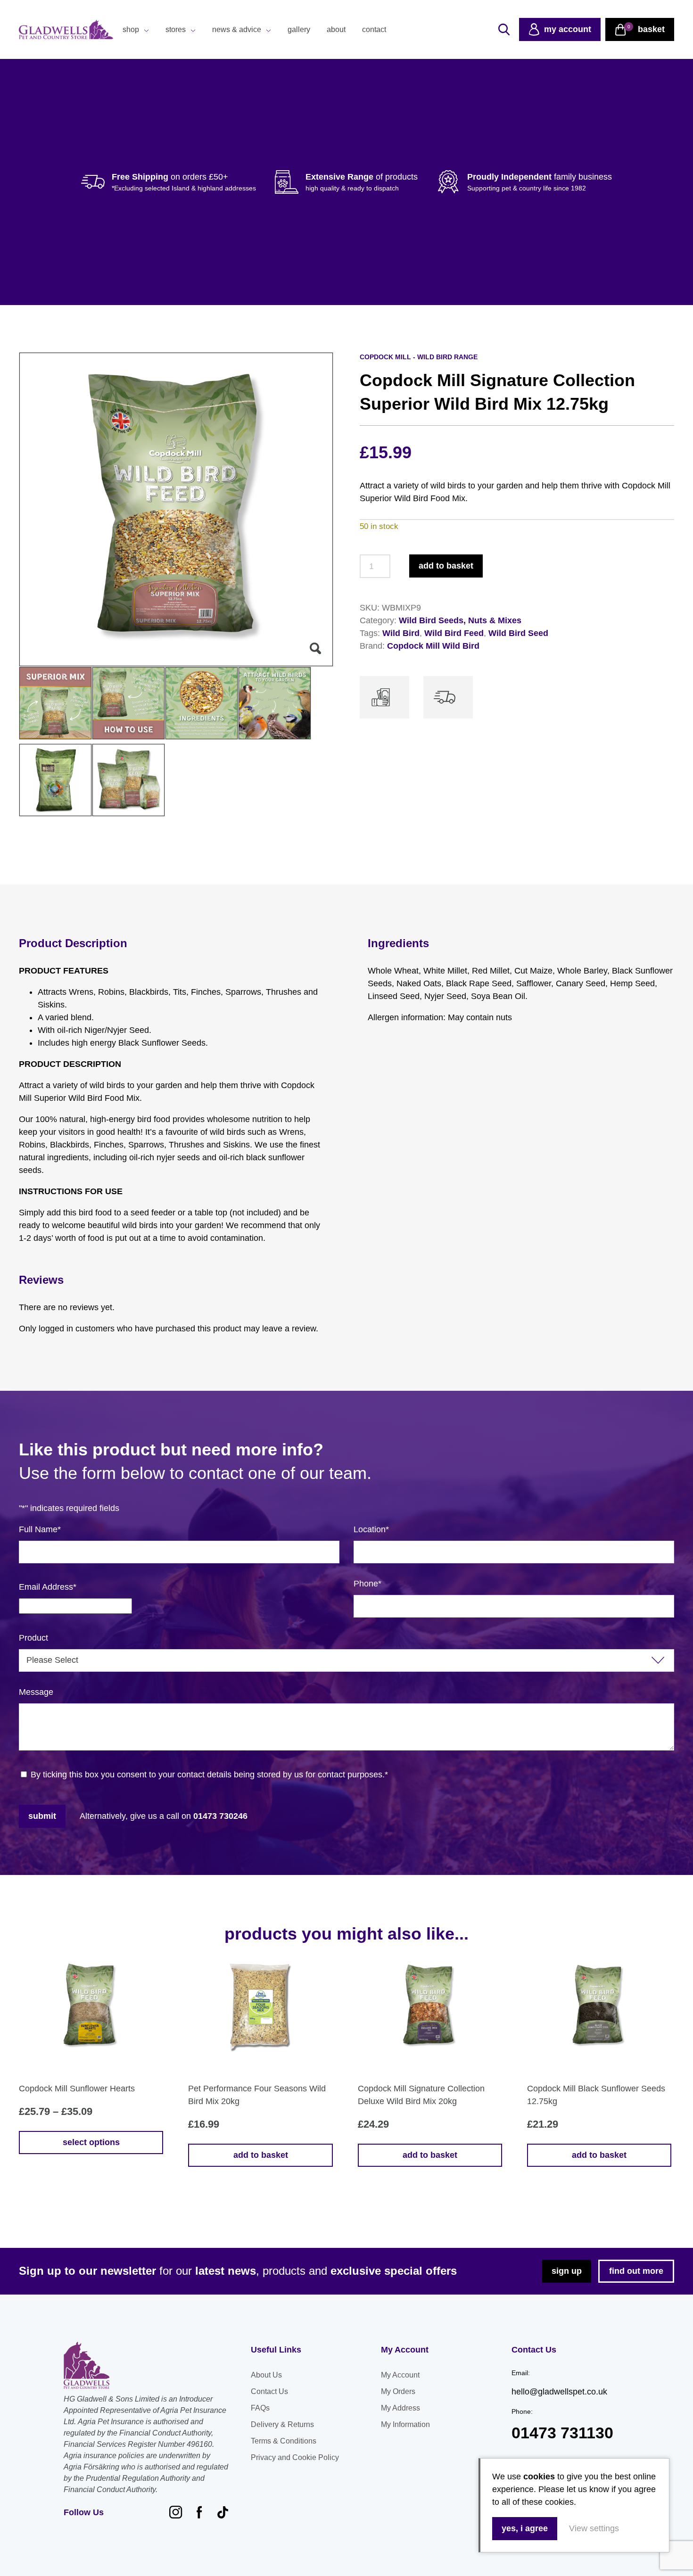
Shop (131, 29)
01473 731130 (562, 2433)
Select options (91, 2142)
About (336, 29)
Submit (42, 1816)
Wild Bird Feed (454, 633)
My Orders (398, 2391)
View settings (594, 2528)
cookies (539, 2477)
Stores (176, 29)
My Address (400, 2408)
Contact (374, 29)
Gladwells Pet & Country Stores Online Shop (66, 30)
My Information (405, 2424)
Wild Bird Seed (518, 633)
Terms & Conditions (284, 2441)
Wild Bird (401, 633)
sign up (567, 2271)
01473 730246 (220, 1816)
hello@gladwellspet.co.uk (559, 2392)
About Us (266, 2375)
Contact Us (269, 2391)
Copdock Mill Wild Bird (433, 646)
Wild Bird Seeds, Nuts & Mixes (460, 620)
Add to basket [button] (261, 2155)
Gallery (299, 29)
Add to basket (446, 566)
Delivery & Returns (282, 2424)
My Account (400, 2375)
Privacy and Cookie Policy (295, 2457)
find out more (636, 2271)
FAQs (260, 2408)
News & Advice (237, 29)
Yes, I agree (525, 2528)
